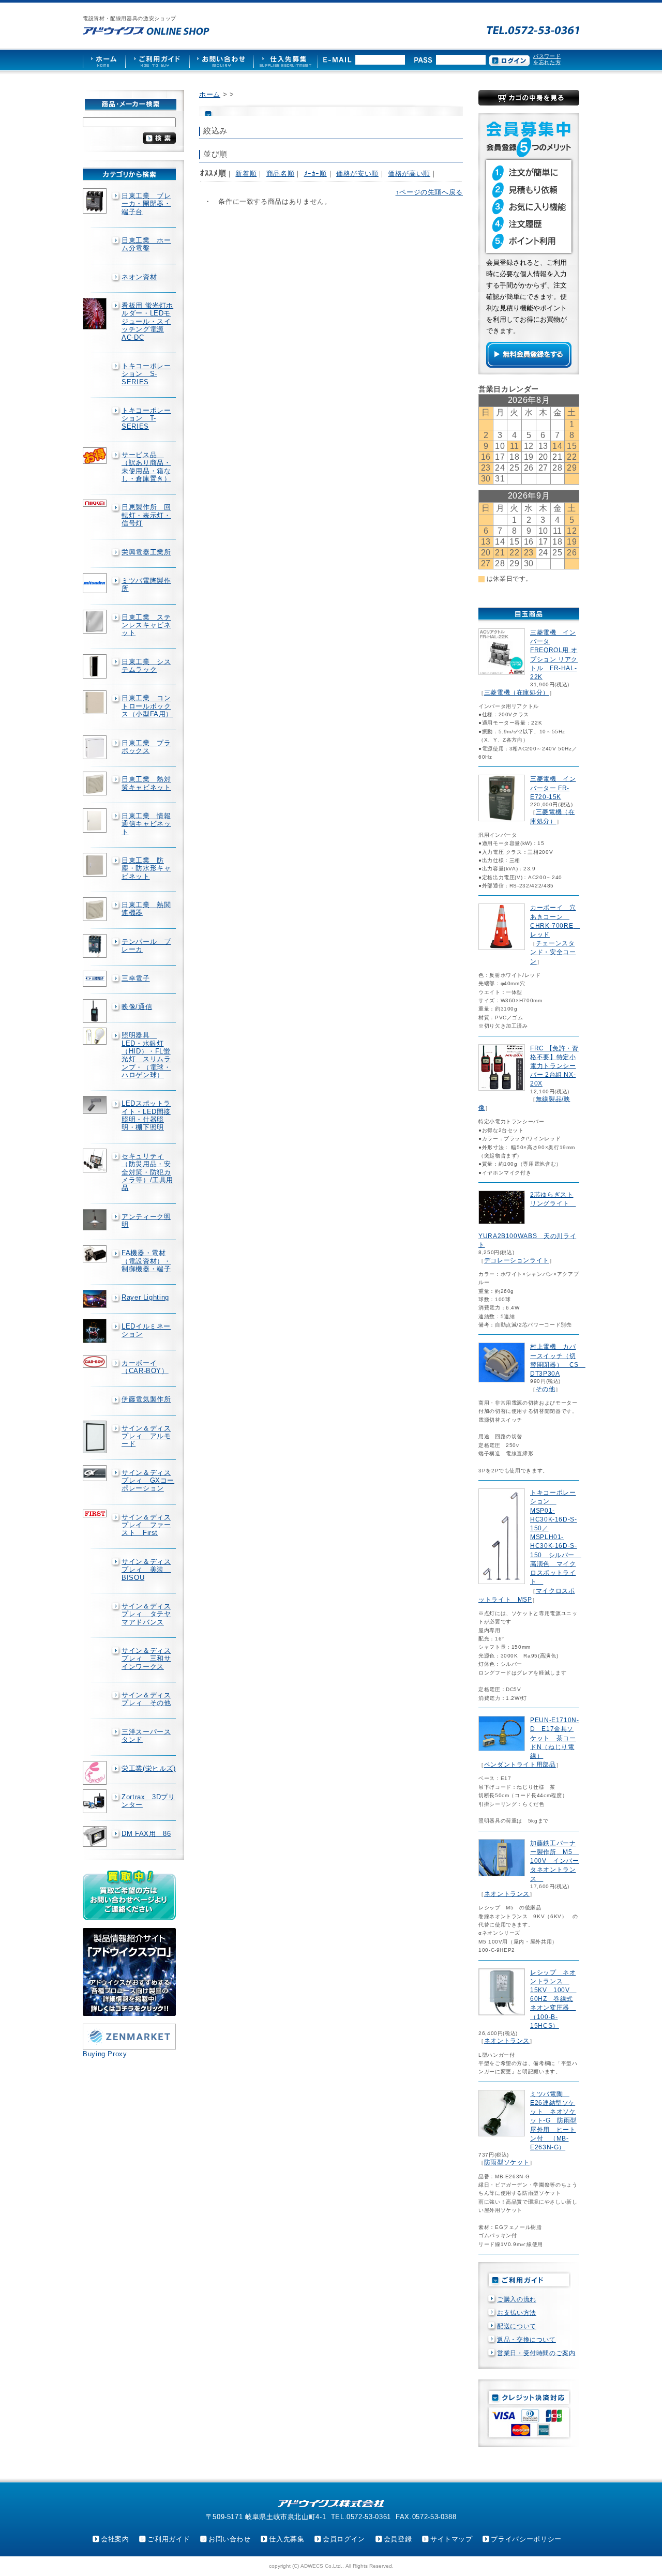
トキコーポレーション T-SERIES (146, 418)
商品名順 (281, 174)
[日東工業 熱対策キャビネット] (96, 784)
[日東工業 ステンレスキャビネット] (96, 622)
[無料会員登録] (529, 365)
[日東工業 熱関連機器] (96, 909)
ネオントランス (507, 1894)
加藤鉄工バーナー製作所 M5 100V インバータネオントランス (555, 1861)
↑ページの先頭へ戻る (429, 192)
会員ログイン (344, 2539)
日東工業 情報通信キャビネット (146, 824)
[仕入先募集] (286, 60)
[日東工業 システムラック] (96, 667)
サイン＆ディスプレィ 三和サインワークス (146, 1659)
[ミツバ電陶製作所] (96, 583)
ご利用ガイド (169, 2539)
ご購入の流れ (517, 2299)
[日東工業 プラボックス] (96, 747)
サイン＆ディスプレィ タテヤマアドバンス (146, 1614)
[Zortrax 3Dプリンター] (96, 1801)
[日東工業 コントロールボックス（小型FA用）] (96, 702)
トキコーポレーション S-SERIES (146, 374)
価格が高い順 (409, 174)
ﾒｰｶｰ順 (315, 174)
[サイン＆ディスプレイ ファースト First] (96, 1513)
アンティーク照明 (146, 1221)
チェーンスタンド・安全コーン (553, 952)
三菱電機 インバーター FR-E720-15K (553, 788)
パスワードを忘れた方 (547, 59)
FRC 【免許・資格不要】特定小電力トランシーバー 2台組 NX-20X (554, 1066)
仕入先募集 (287, 2539)
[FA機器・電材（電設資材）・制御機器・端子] (96, 1254)
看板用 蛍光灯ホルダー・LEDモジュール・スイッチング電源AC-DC (147, 321)
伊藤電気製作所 (146, 1399)
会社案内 (115, 2539)
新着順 (246, 174)
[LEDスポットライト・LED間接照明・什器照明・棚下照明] (96, 1105)
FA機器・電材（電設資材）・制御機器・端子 (146, 1261)
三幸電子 (136, 978)
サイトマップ (452, 2539)
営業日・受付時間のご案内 (536, 2353)
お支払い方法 (517, 2313)
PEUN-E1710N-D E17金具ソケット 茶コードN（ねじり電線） (555, 1738)
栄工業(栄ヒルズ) (149, 1768)
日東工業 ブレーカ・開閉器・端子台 (146, 204)
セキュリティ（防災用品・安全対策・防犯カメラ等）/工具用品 (147, 1172)
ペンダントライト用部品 (520, 1765)
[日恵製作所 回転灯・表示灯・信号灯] (96, 503)
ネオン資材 (139, 277)
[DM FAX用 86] (96, 1837)
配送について (517, 2326)
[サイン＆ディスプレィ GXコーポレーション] (96, 1473)
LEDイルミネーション (146, 1330)
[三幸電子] (96, 979)
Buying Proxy (105, 2054)
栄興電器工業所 (146, 552)
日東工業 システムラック (146, 666)
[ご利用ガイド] (157, 60)
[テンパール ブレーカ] (96, 946)
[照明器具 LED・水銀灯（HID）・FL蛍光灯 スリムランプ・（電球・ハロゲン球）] (96, 1036)
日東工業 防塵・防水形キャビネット (146, 868)
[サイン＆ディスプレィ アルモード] (96, 1437)
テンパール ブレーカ (146, 945)
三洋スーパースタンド (146, 1736)
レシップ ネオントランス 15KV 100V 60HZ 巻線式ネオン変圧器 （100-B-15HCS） (553, 1999)
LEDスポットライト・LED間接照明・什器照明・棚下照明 (146, 1115)
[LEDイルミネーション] (96, 1331)
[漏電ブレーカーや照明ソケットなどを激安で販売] (146, 31)
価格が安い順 (357, 174)
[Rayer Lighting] (96, 1299)
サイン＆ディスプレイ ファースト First (146, 1525)
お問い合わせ (230, 2539)
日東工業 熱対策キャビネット (146, 783)
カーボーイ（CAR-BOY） (145, 1367)
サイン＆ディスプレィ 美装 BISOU (146, 1570)
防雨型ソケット (507, 2162)
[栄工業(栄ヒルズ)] (96, 1773)
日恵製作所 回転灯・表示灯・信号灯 (146, 515)
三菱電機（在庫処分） (517, 692)
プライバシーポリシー (526, 2539)
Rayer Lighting (145, 1297)
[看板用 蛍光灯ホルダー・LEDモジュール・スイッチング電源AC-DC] (96, 314)
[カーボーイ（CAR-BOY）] (96, 1362)
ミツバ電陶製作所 (146, 584)
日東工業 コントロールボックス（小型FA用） (147, 706)
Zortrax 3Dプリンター (148, 1801)
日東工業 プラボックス (146, 747)
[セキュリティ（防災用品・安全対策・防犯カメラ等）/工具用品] (96, 1161)
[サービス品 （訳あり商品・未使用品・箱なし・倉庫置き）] (96, 456)
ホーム (210, 94)
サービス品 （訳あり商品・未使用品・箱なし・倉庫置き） (146, 467)
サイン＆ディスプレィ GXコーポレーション (148, 1481)
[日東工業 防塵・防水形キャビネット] (96, 865)
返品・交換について (526, 2340)
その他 (546, 1389)
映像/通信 (137, 1007)
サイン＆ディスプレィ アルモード (146, 1436)
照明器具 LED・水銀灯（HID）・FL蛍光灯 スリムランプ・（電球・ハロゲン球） (146, 1055)
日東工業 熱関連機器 (146, 909)
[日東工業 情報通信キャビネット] (96, 820)
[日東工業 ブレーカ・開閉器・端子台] (96, 201)
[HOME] (104, 60)
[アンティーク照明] (96, 1220)
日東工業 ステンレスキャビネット (146, 625)
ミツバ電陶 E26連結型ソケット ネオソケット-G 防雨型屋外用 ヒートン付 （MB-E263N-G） (553, 2121)
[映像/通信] (96, 1011)
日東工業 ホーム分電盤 (146, 244)
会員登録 (398, 2539)
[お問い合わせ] (221, 60)
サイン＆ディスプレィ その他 (146, 1699)
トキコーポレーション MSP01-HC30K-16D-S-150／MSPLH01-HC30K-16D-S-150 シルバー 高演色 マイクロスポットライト (556, 1537)
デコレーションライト (517, 1260)
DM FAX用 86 (146, 1834)
